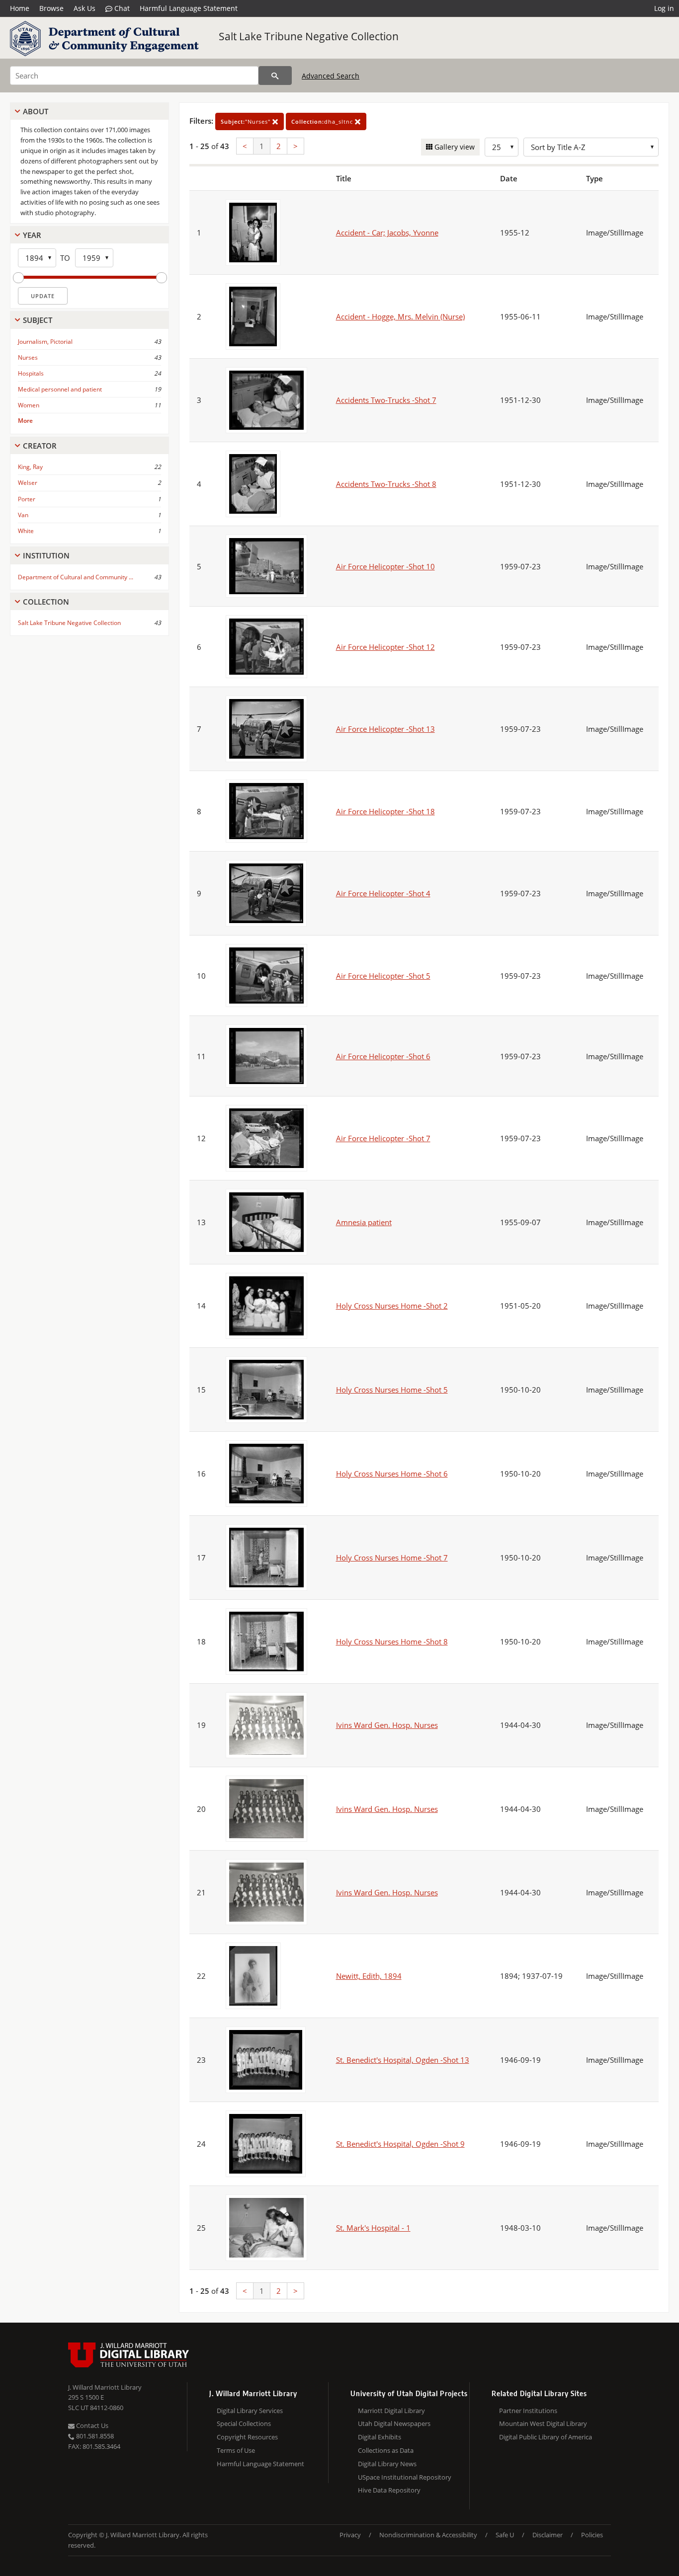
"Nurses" (247, 121)
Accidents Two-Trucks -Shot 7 (386, 400)
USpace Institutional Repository (405, 2477)
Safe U (505, 2535)
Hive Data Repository (389, 2490)
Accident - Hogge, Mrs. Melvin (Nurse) (400, 316)
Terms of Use (236, 2450)
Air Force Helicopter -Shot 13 (385, 729)
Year (32, 235)
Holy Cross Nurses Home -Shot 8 (392, 1641)
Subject (38, 320)
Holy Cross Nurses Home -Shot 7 (392, 1558)
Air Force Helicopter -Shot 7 (383, 1138)
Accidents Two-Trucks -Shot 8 (386, 484)
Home (20, 8)
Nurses (28, 357)
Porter (27, 499)
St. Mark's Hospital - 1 (373, 2228)
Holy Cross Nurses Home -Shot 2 (392, 1306)
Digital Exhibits (380, 2437)
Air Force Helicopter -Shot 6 (383, 1056)
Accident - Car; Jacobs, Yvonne (387, 233)
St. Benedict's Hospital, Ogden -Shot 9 (400, 2144)
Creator (40, 446)
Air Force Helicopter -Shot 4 (383, 893)
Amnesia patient (364, 1222)
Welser (28, 483)
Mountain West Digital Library (543, 2423)
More (25, 421)
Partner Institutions (528, 2411)
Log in (664, 8)
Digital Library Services (250, 2411)
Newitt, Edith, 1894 (369, 1976)
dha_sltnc (323, 121)
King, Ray (30, 467)
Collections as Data (386, 2450)
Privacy (350, 2535)
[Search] (275, 76)
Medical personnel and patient (60, 389)
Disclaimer (548, 2535)
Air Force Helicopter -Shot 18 (385, 811)
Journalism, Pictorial (45, 342)
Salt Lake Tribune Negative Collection (309, 36)
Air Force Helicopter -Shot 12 (385, 647)
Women (29, 405)
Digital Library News (387, 2464)
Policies (592, 2535)
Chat (121, 8)
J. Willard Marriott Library (105, 2387)
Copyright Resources (247, 2437)
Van (23, 515)
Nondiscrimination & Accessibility (428, 2535)
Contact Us (91, 2425)
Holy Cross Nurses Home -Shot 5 (392, 1390)
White (26, 531)
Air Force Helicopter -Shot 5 (383, 976)
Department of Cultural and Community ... (76, 577)
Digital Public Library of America (546, 2437)
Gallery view (454, 147)
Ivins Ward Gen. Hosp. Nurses (387, 1725)
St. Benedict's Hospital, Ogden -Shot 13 (403, 2060)
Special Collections (244, 2423)
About (36, 111)
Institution (46, 555)
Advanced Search (331, 76)
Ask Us (85, 8)
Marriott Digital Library (391, 2411)
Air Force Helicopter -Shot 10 (385, 566)
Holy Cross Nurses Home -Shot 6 (392, 1474)
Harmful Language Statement (189, 8)
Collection (46, 602)
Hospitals (31, 373)
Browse (51, 8)
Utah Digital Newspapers (394, 2423)
